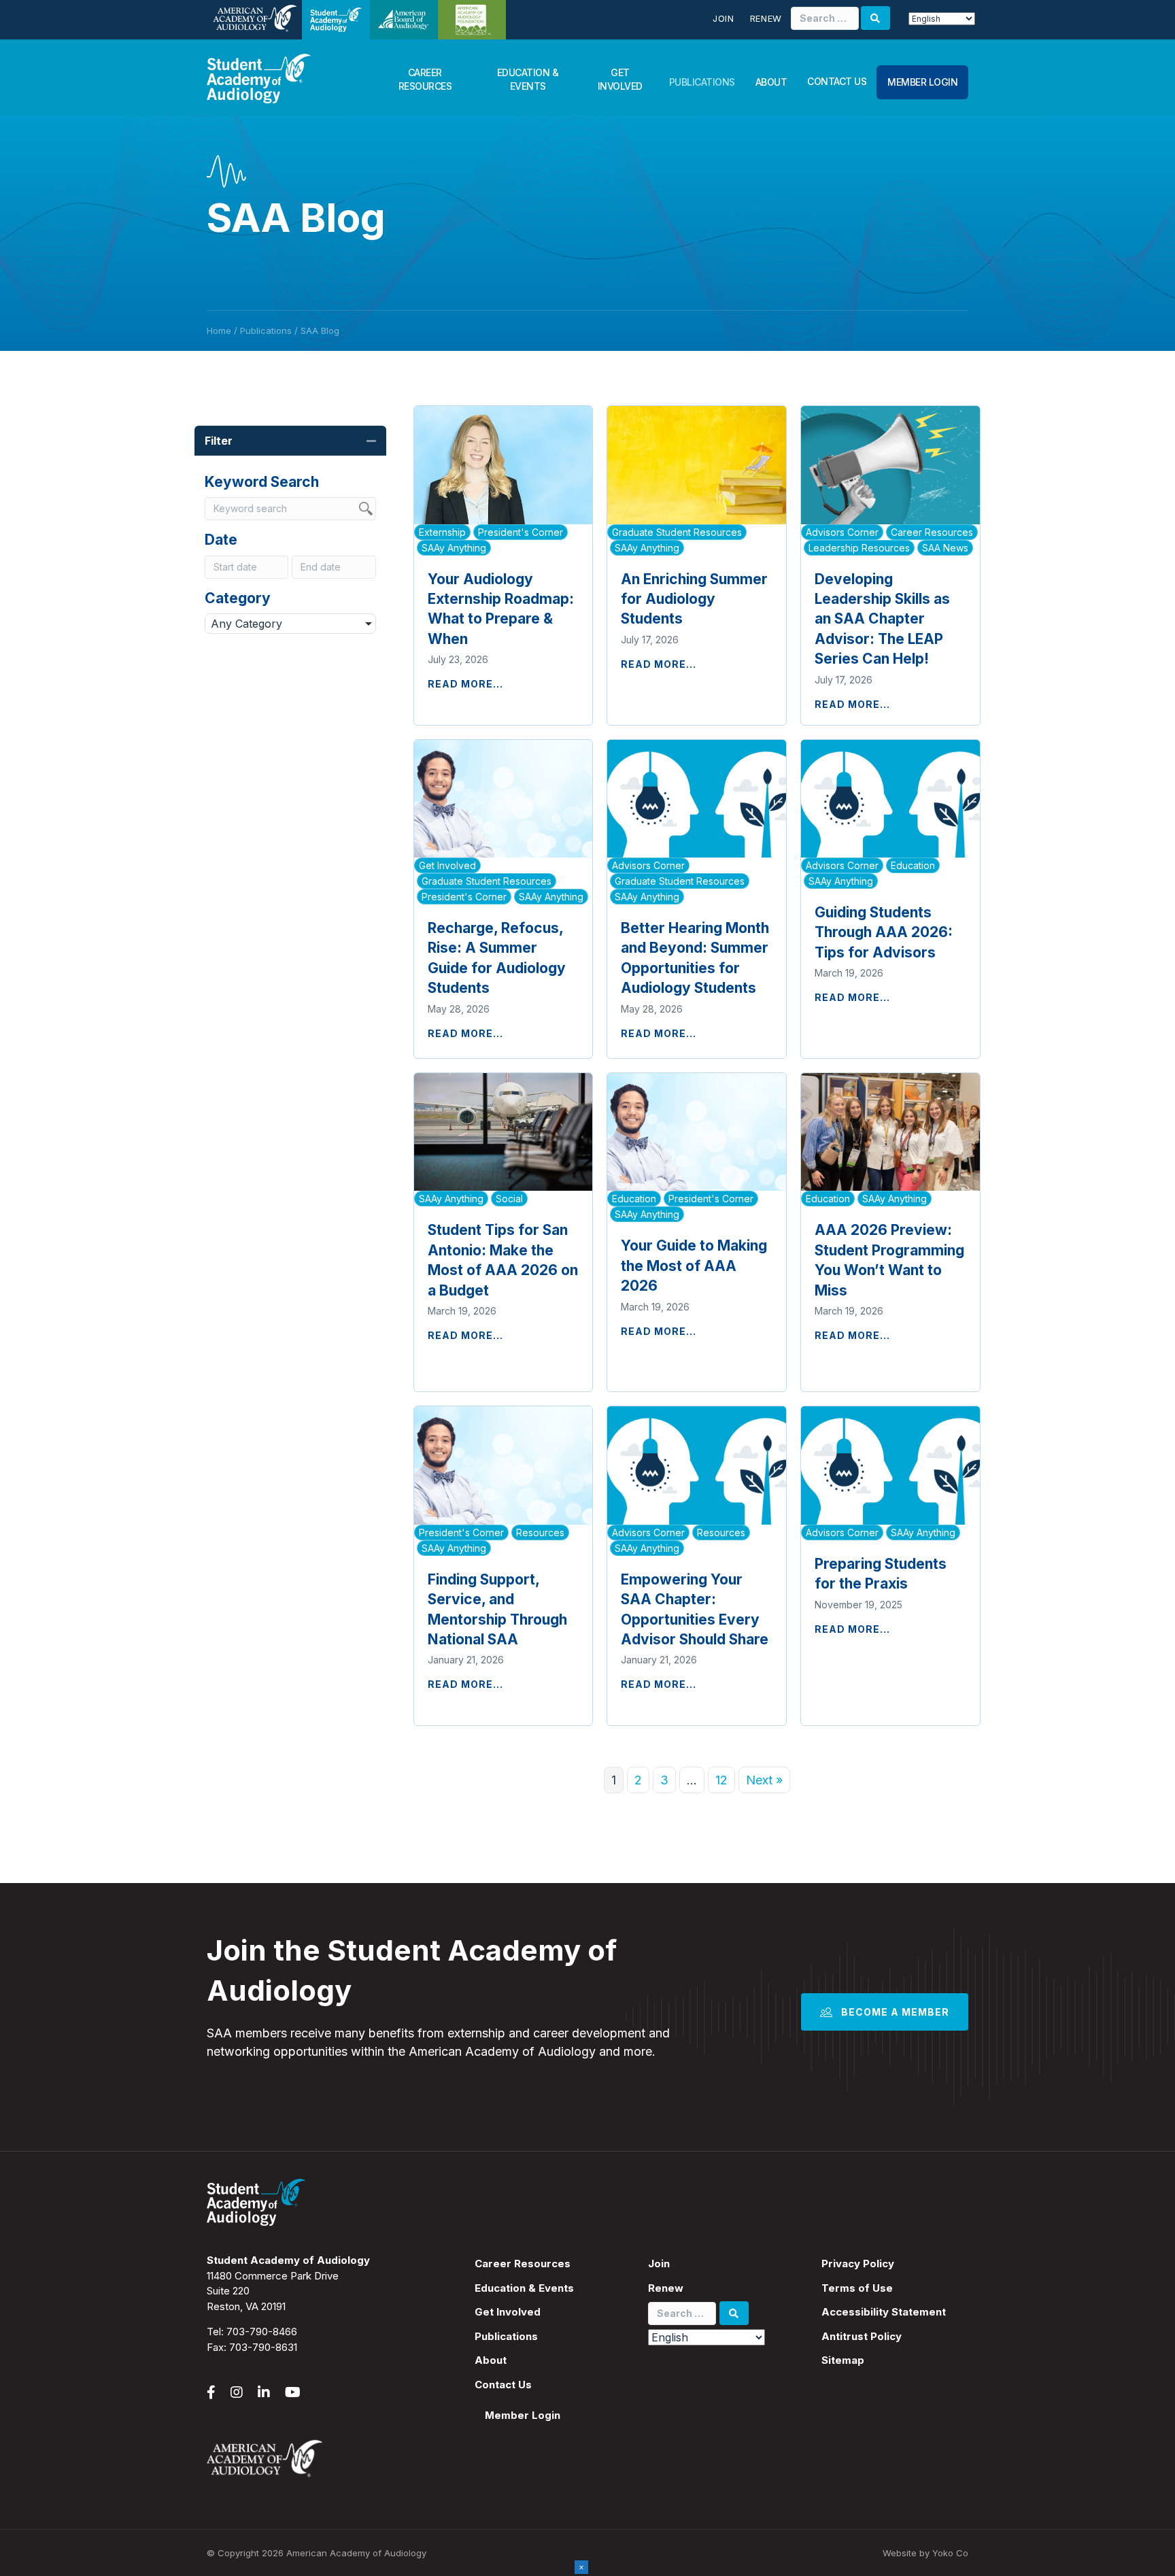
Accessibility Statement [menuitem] (884, 2312)
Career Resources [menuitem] (523, 2264)
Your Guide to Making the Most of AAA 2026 (694, 1266)
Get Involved (620, 79)
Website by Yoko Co (925, 2553)
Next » (764, 1780)
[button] (371, 441)
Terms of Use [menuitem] (857, 2288)
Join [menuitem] (659, 2264)
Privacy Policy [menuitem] (858, 2264)
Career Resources (425, 79)
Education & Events (528, 79)
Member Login (922, 82)
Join (723, 18)
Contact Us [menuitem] (503, 2385)
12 (721, 1780)
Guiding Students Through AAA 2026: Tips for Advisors (884, 932)
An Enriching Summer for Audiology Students (694, 599)
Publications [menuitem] (506, 2336)
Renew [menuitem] (666, 2288)
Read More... (465, 684)
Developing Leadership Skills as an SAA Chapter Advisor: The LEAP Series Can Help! (882, 619)
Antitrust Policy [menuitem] (862, 2336)
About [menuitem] (491, 2360)
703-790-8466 (262, 2332)
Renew (766, 18)
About (771, 82)
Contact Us (837, 81)
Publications (702, 82)
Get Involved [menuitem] (508, 2312)
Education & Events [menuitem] (524, 2288)
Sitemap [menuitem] (843, 2360)
